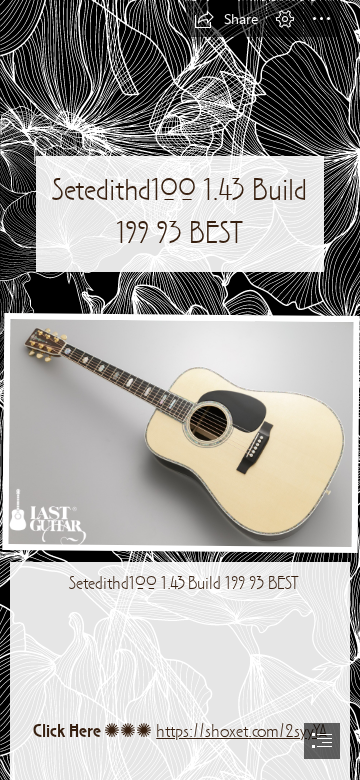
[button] (226, 19)
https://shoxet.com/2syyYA (241, 732)
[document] (180, 390)
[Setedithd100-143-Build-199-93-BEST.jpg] (180, 432)
